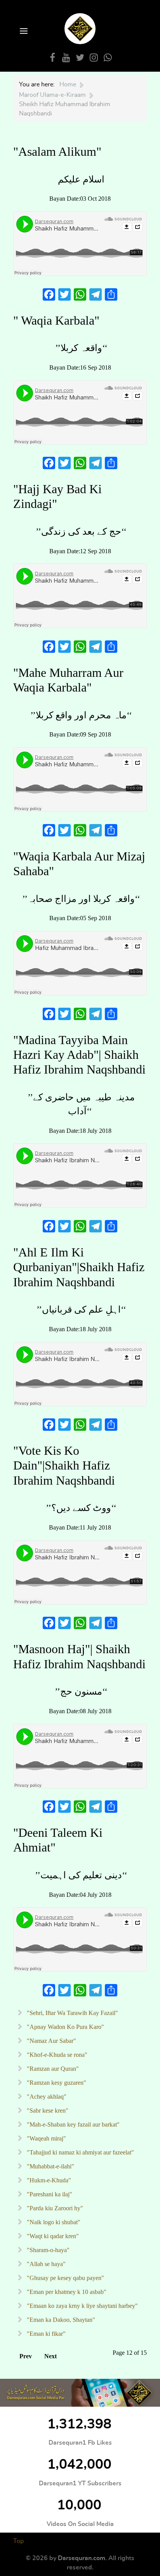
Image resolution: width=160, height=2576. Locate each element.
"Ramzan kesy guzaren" (56, 2083)
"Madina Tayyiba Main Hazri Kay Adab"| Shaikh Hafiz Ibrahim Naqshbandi (79, 1055)
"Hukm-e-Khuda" (48, 2180)
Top (18, 2541)
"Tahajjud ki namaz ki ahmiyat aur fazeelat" (80, 2152)
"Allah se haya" (45, 2264)
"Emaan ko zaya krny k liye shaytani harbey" (82, 2306)
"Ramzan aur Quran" (52, 2069)
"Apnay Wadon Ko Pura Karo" (65, 2027)
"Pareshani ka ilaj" (49, 2194)
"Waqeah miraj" (46, 2138)
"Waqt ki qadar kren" (52, 2236)
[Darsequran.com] (80, 2393)
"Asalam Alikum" (57, 151)
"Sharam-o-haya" (47, 2250)
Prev (26, 2356)
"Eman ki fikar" (45, 2334)
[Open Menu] (23, 32)
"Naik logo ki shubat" (53, 2222)
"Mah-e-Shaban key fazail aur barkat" (72, 2124)
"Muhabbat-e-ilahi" (50, 2166)
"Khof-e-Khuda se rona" (56, 2055)
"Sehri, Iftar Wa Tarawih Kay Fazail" (72, 2013)
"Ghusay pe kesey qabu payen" (65, 2278)
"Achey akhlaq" (46, 2097)
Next (50, 2356)
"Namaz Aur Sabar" (51, 2041)
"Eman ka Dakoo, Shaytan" (60, 2320)
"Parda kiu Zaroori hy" (54, 2208)
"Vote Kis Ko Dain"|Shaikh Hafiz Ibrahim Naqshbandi (64, 1465)
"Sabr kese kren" (47, 2111)
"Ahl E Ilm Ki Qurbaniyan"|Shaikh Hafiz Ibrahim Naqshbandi (79, 1267)
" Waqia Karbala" (56, 320)
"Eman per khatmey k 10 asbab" (66, 2292)
